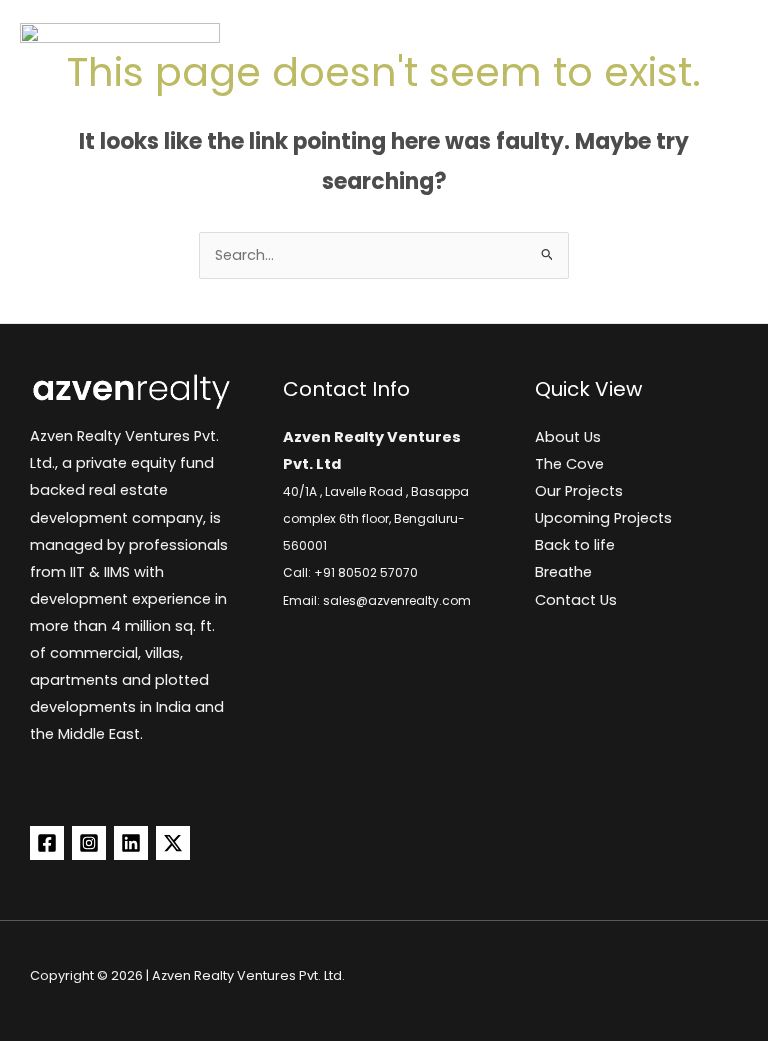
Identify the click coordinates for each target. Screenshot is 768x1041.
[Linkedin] (131, 843)
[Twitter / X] (173, 843)
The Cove (569, 464)
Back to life (575, 545)
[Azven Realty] (120, 40)
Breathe (563, 572)
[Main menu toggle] (723, 40)
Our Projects (579, 491)
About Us (568, 437)
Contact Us (576, 600)
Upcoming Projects (603, 518)
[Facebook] (47, 843)
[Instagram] (89, 843)
